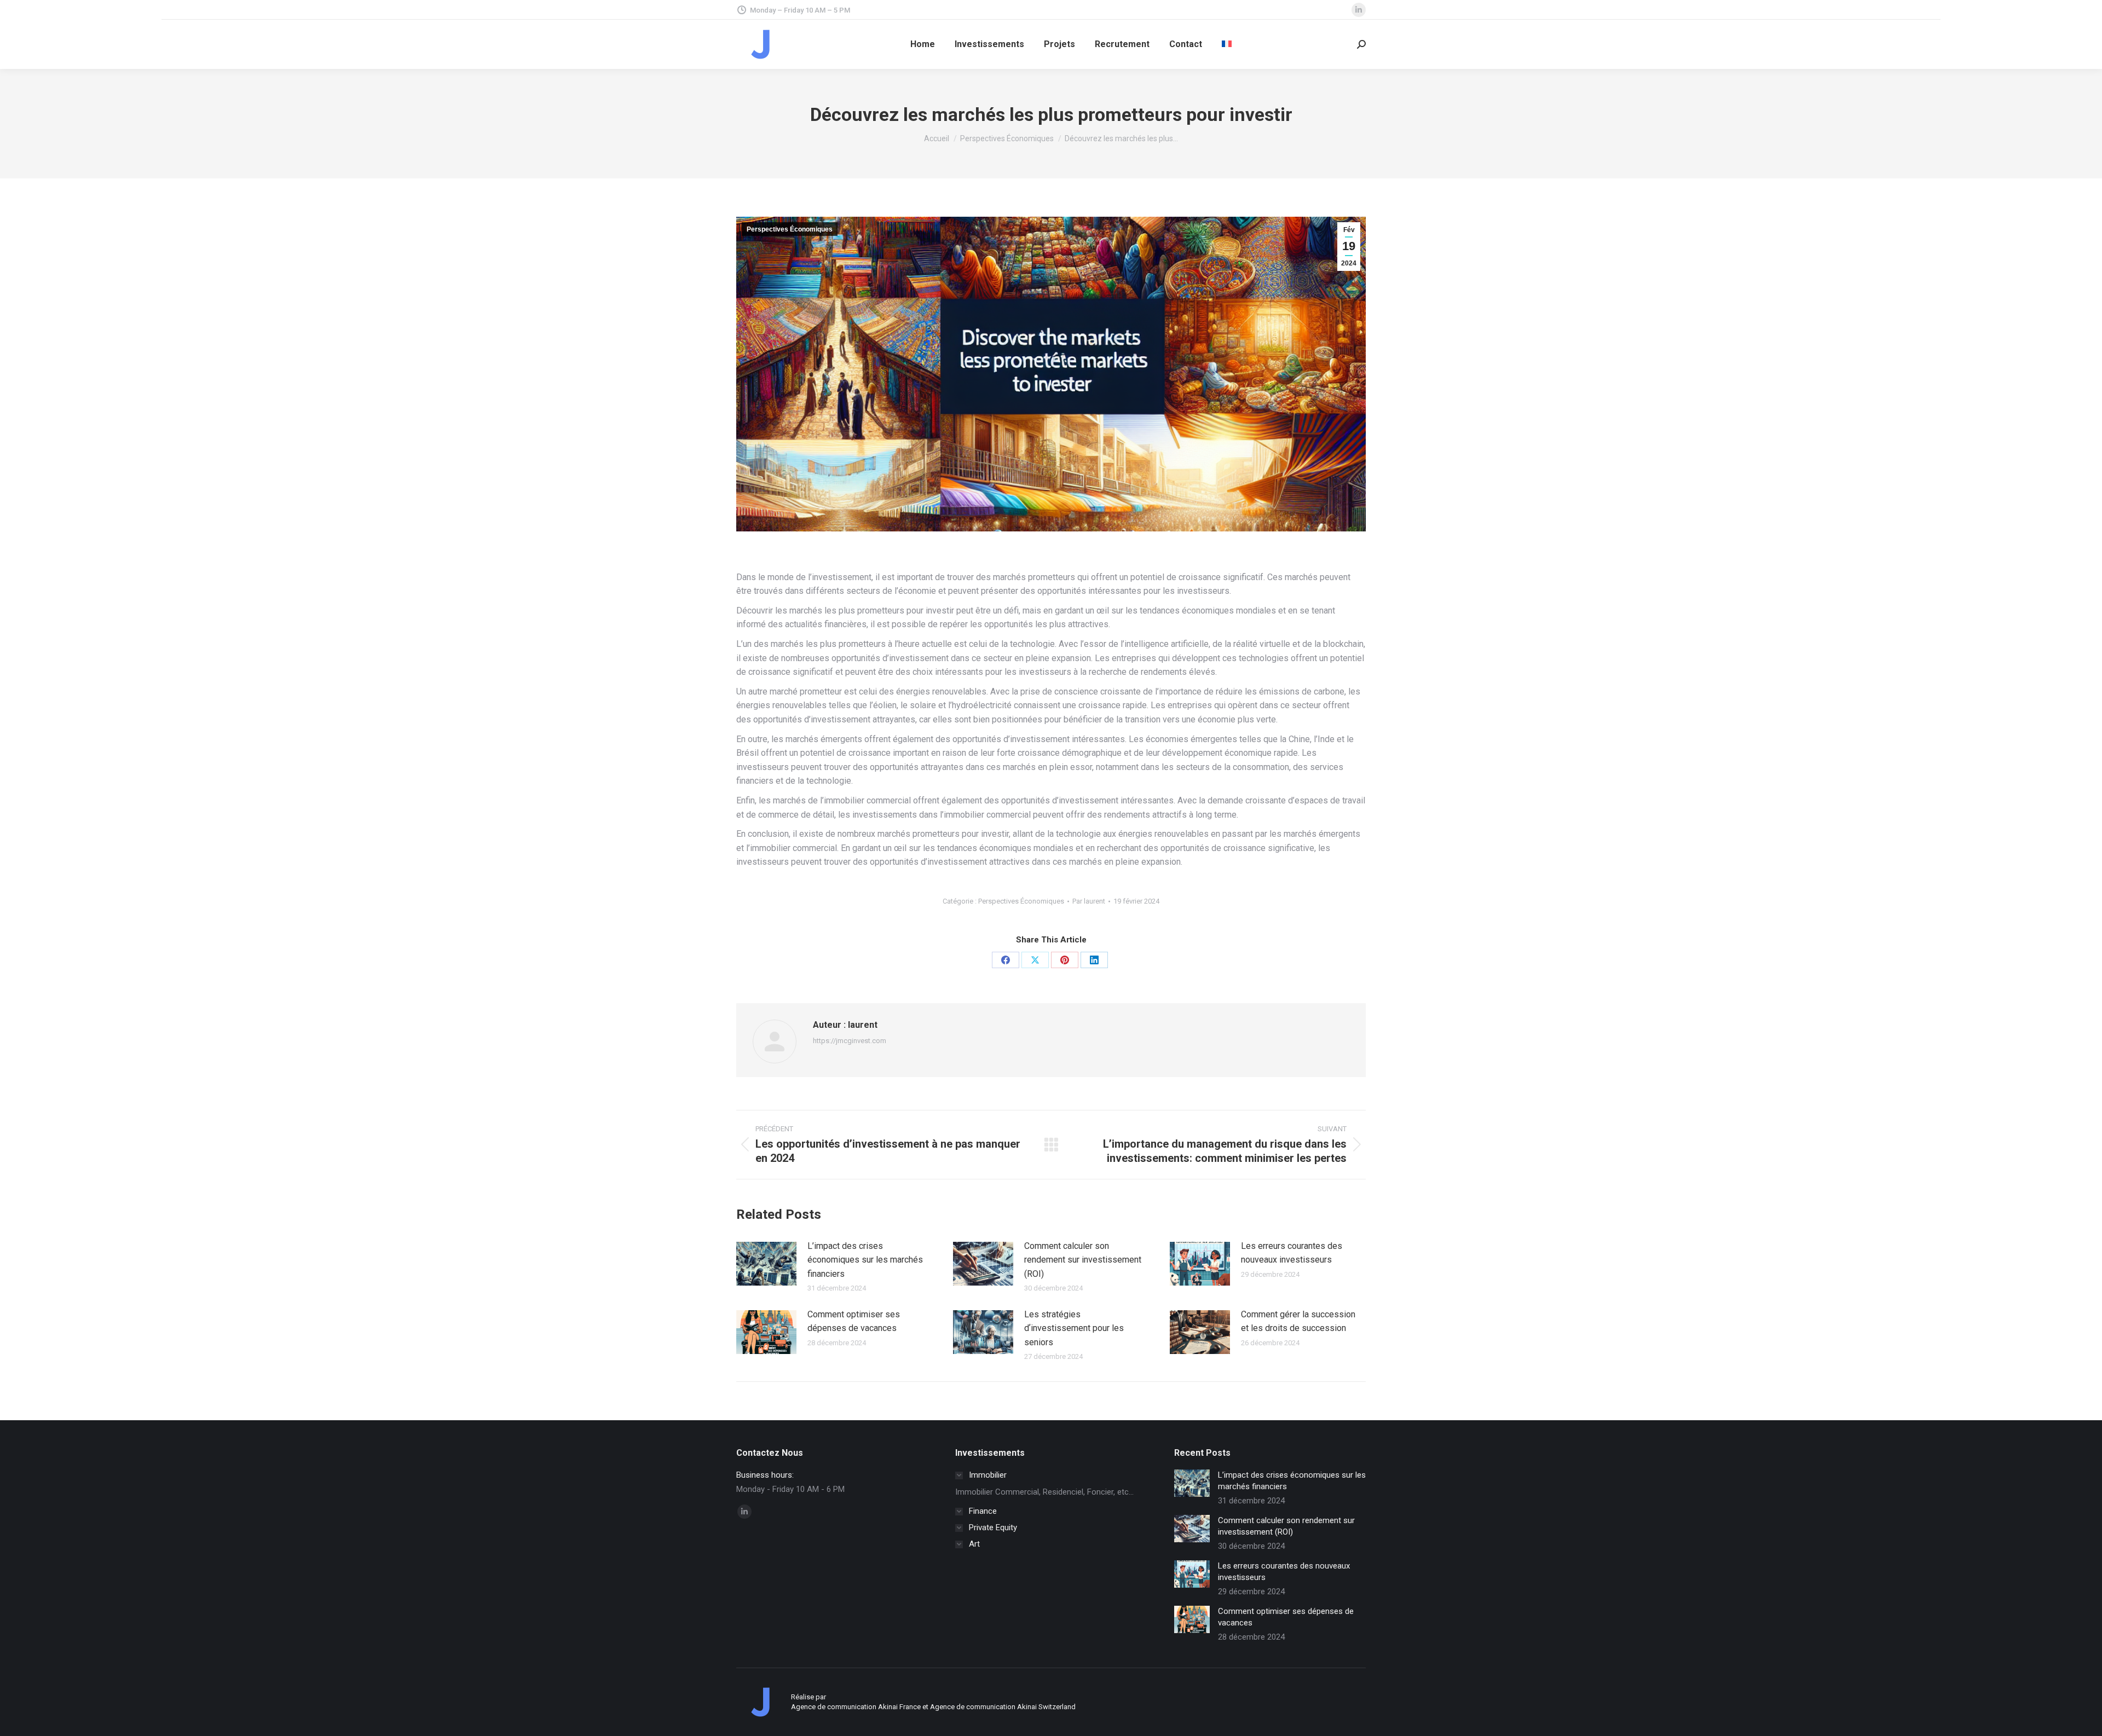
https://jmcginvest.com (850, 1041)
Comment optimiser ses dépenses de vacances (854, 1321)
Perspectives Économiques (790, 229)
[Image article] (766, 1264)
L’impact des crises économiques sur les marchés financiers (865, 1260)
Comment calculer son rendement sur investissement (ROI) (1083, 1260)
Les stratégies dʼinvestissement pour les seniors (1074, 1328)
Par (1089, 901)
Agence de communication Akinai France (857, 1707)
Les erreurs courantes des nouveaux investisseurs (1292, 1253)
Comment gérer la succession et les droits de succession (1298, 1321)
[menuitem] (1227, 44)
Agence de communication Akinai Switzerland (1003, 1707)
